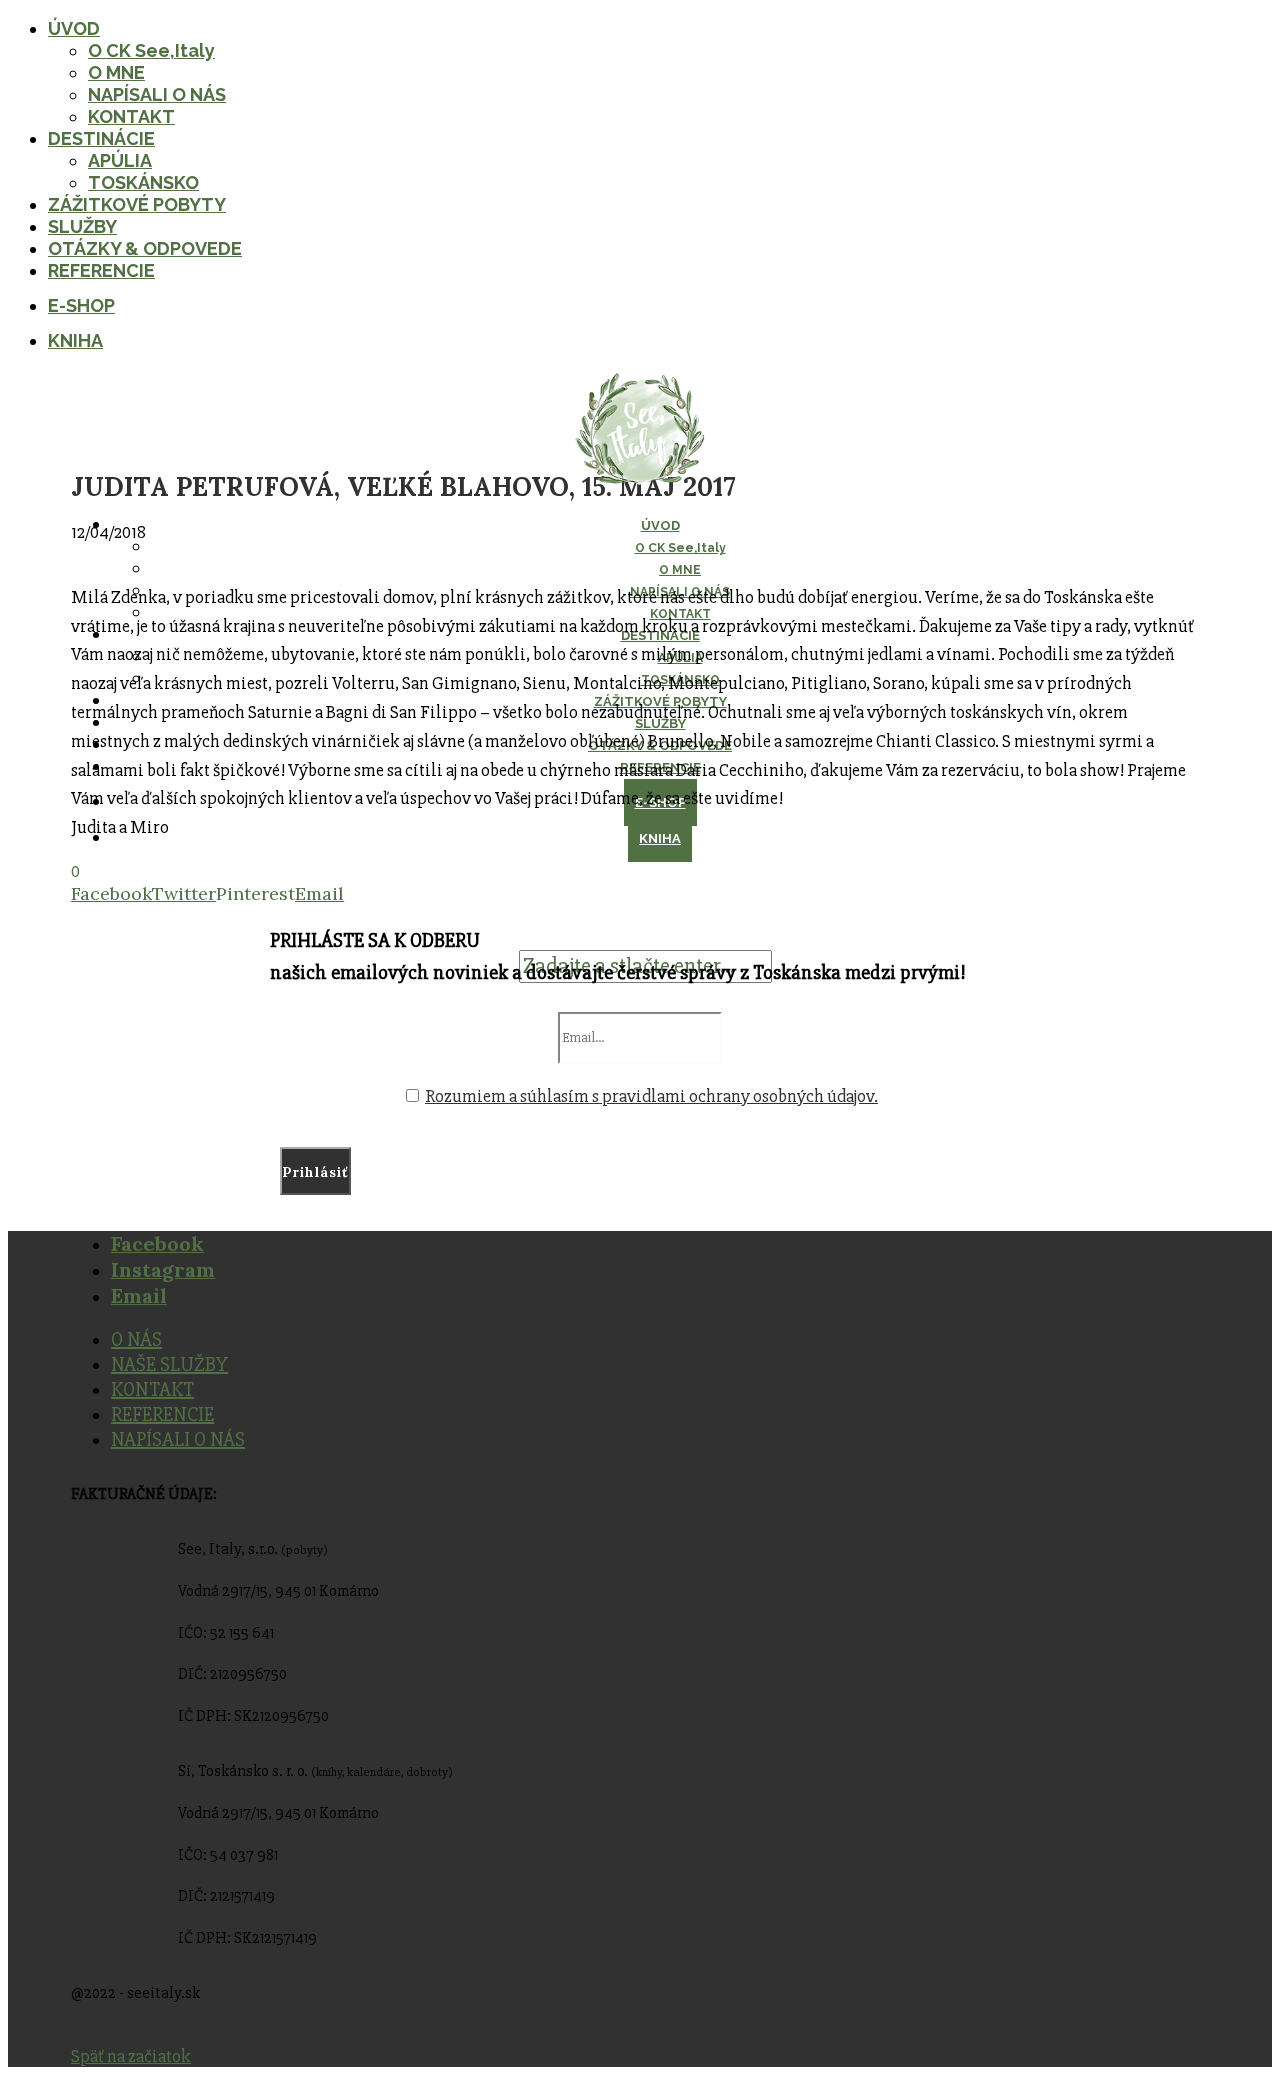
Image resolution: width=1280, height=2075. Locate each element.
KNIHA (75, 340)
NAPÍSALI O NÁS (157, 94)
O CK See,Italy (151, 50)
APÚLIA (120, 160)
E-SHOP (81, 305)
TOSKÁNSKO (143, 182)
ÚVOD (74, 28)
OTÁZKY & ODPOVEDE (145, 248)
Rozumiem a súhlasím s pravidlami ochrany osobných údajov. (651, 1096)
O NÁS (136, 1339)
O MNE (116, 72)
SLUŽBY (82, 226)
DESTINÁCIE (101, 138)
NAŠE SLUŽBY (169, 1364)
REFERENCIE (101, 270)
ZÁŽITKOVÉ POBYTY (137, 204)
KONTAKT (131, 116)
